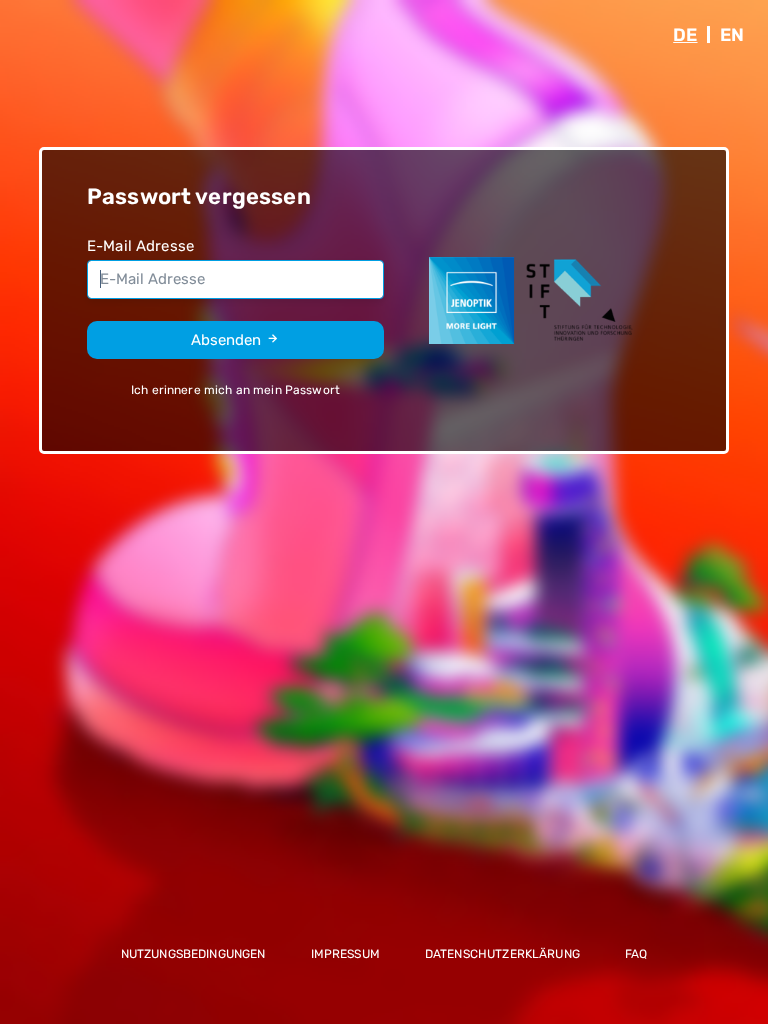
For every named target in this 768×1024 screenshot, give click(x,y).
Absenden (228, 340)
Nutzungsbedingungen (193, 954)
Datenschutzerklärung (502, 954)
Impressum (345, 954)
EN (732, 35)
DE (685, 35)
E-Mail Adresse (140, 246)
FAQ (636, 954)
